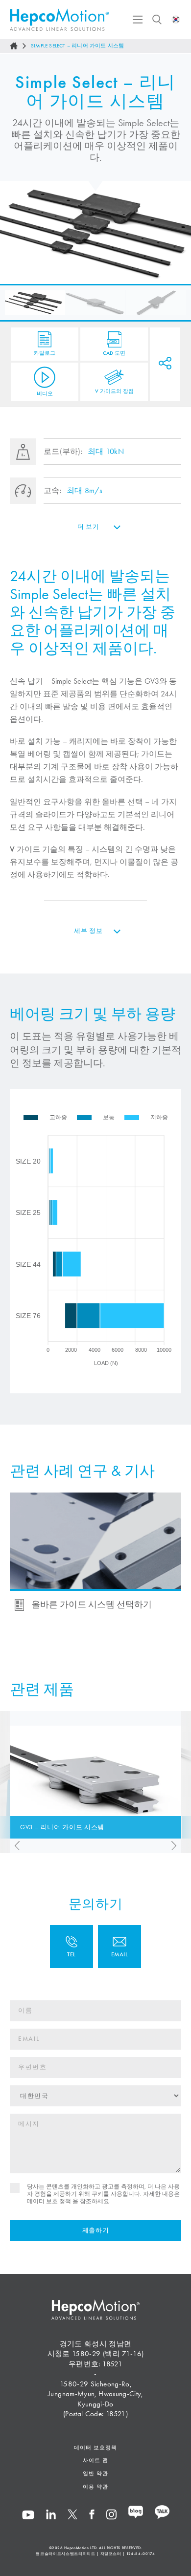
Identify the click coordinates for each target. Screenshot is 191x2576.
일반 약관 (95, 2473)
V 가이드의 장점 (114, 390)
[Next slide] (176, 1846)
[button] (35, 303)
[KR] (176, 20)
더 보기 (88, 527)
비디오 (45, 393)
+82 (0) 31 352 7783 (72, 1947)
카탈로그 (45, 353)
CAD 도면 (114, 353)
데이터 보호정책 (95, 2447)
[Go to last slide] (15, 1846)
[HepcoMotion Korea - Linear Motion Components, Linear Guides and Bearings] (59, 20)
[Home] (14, 46)
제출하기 (96, 2230)
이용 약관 (95, 2487)
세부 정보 (88, 931)
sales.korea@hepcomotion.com (119, 1947)
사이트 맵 (95, 2460)
